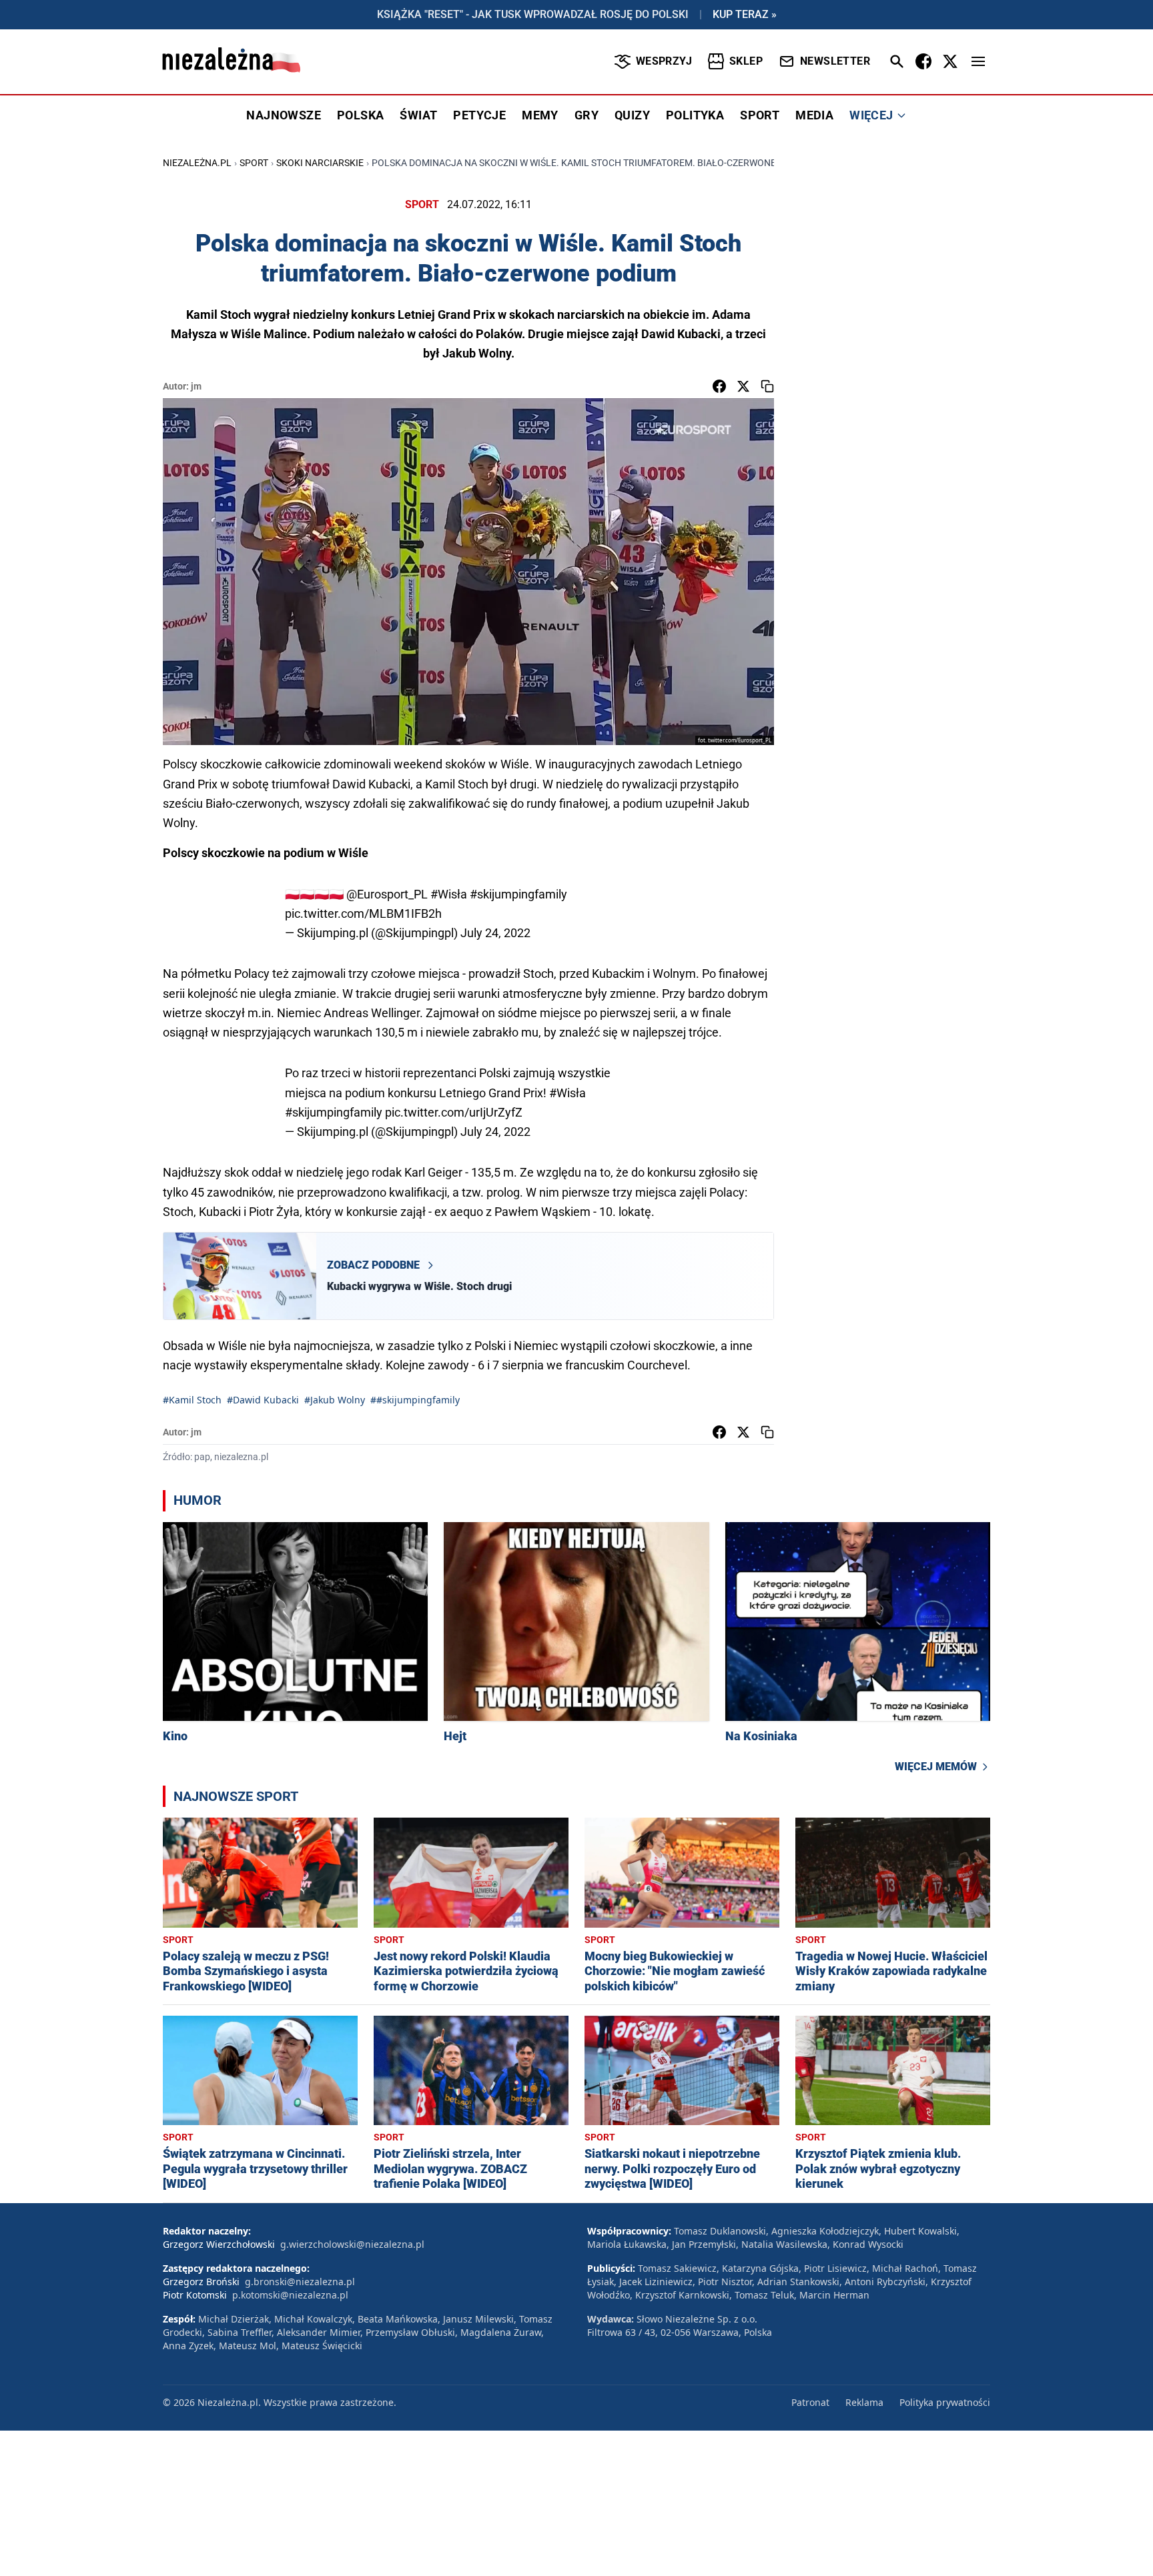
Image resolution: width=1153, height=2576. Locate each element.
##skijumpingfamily (415, 1400)
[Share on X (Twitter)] (743, 386)
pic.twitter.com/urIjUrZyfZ (454, 1112)
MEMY (540, 115)
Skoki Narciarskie (320, 163)
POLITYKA (695, 115)
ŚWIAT (418, 115)
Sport (254, 163)
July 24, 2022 (495, 933)
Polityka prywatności (945, 2402)
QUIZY (632, 115)
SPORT (760, 115)
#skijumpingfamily (518, 894)
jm (196, 386)
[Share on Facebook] (719, 386)
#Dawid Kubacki (263, 1400)
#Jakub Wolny (335, 1400)
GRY (587, 115)
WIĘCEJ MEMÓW (936, 1767)
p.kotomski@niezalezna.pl (290, 2295)
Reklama (864, 2402)
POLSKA (360, 115)
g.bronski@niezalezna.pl (300, 2282)
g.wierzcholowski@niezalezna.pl (352, 2244)
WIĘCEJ (871, 115)
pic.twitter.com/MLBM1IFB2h (363, 913)
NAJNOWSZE (284, 115)
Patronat (810, 2402)
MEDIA (814, 115)
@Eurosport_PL (387, 894)
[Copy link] (767, 386)
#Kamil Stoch (192, 1400)
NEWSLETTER (835, 61)
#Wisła (449, 894)
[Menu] (978, 61)
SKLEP (746, 61)
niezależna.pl (197, 163)
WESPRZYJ (664, 61)
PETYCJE (479, 115)
